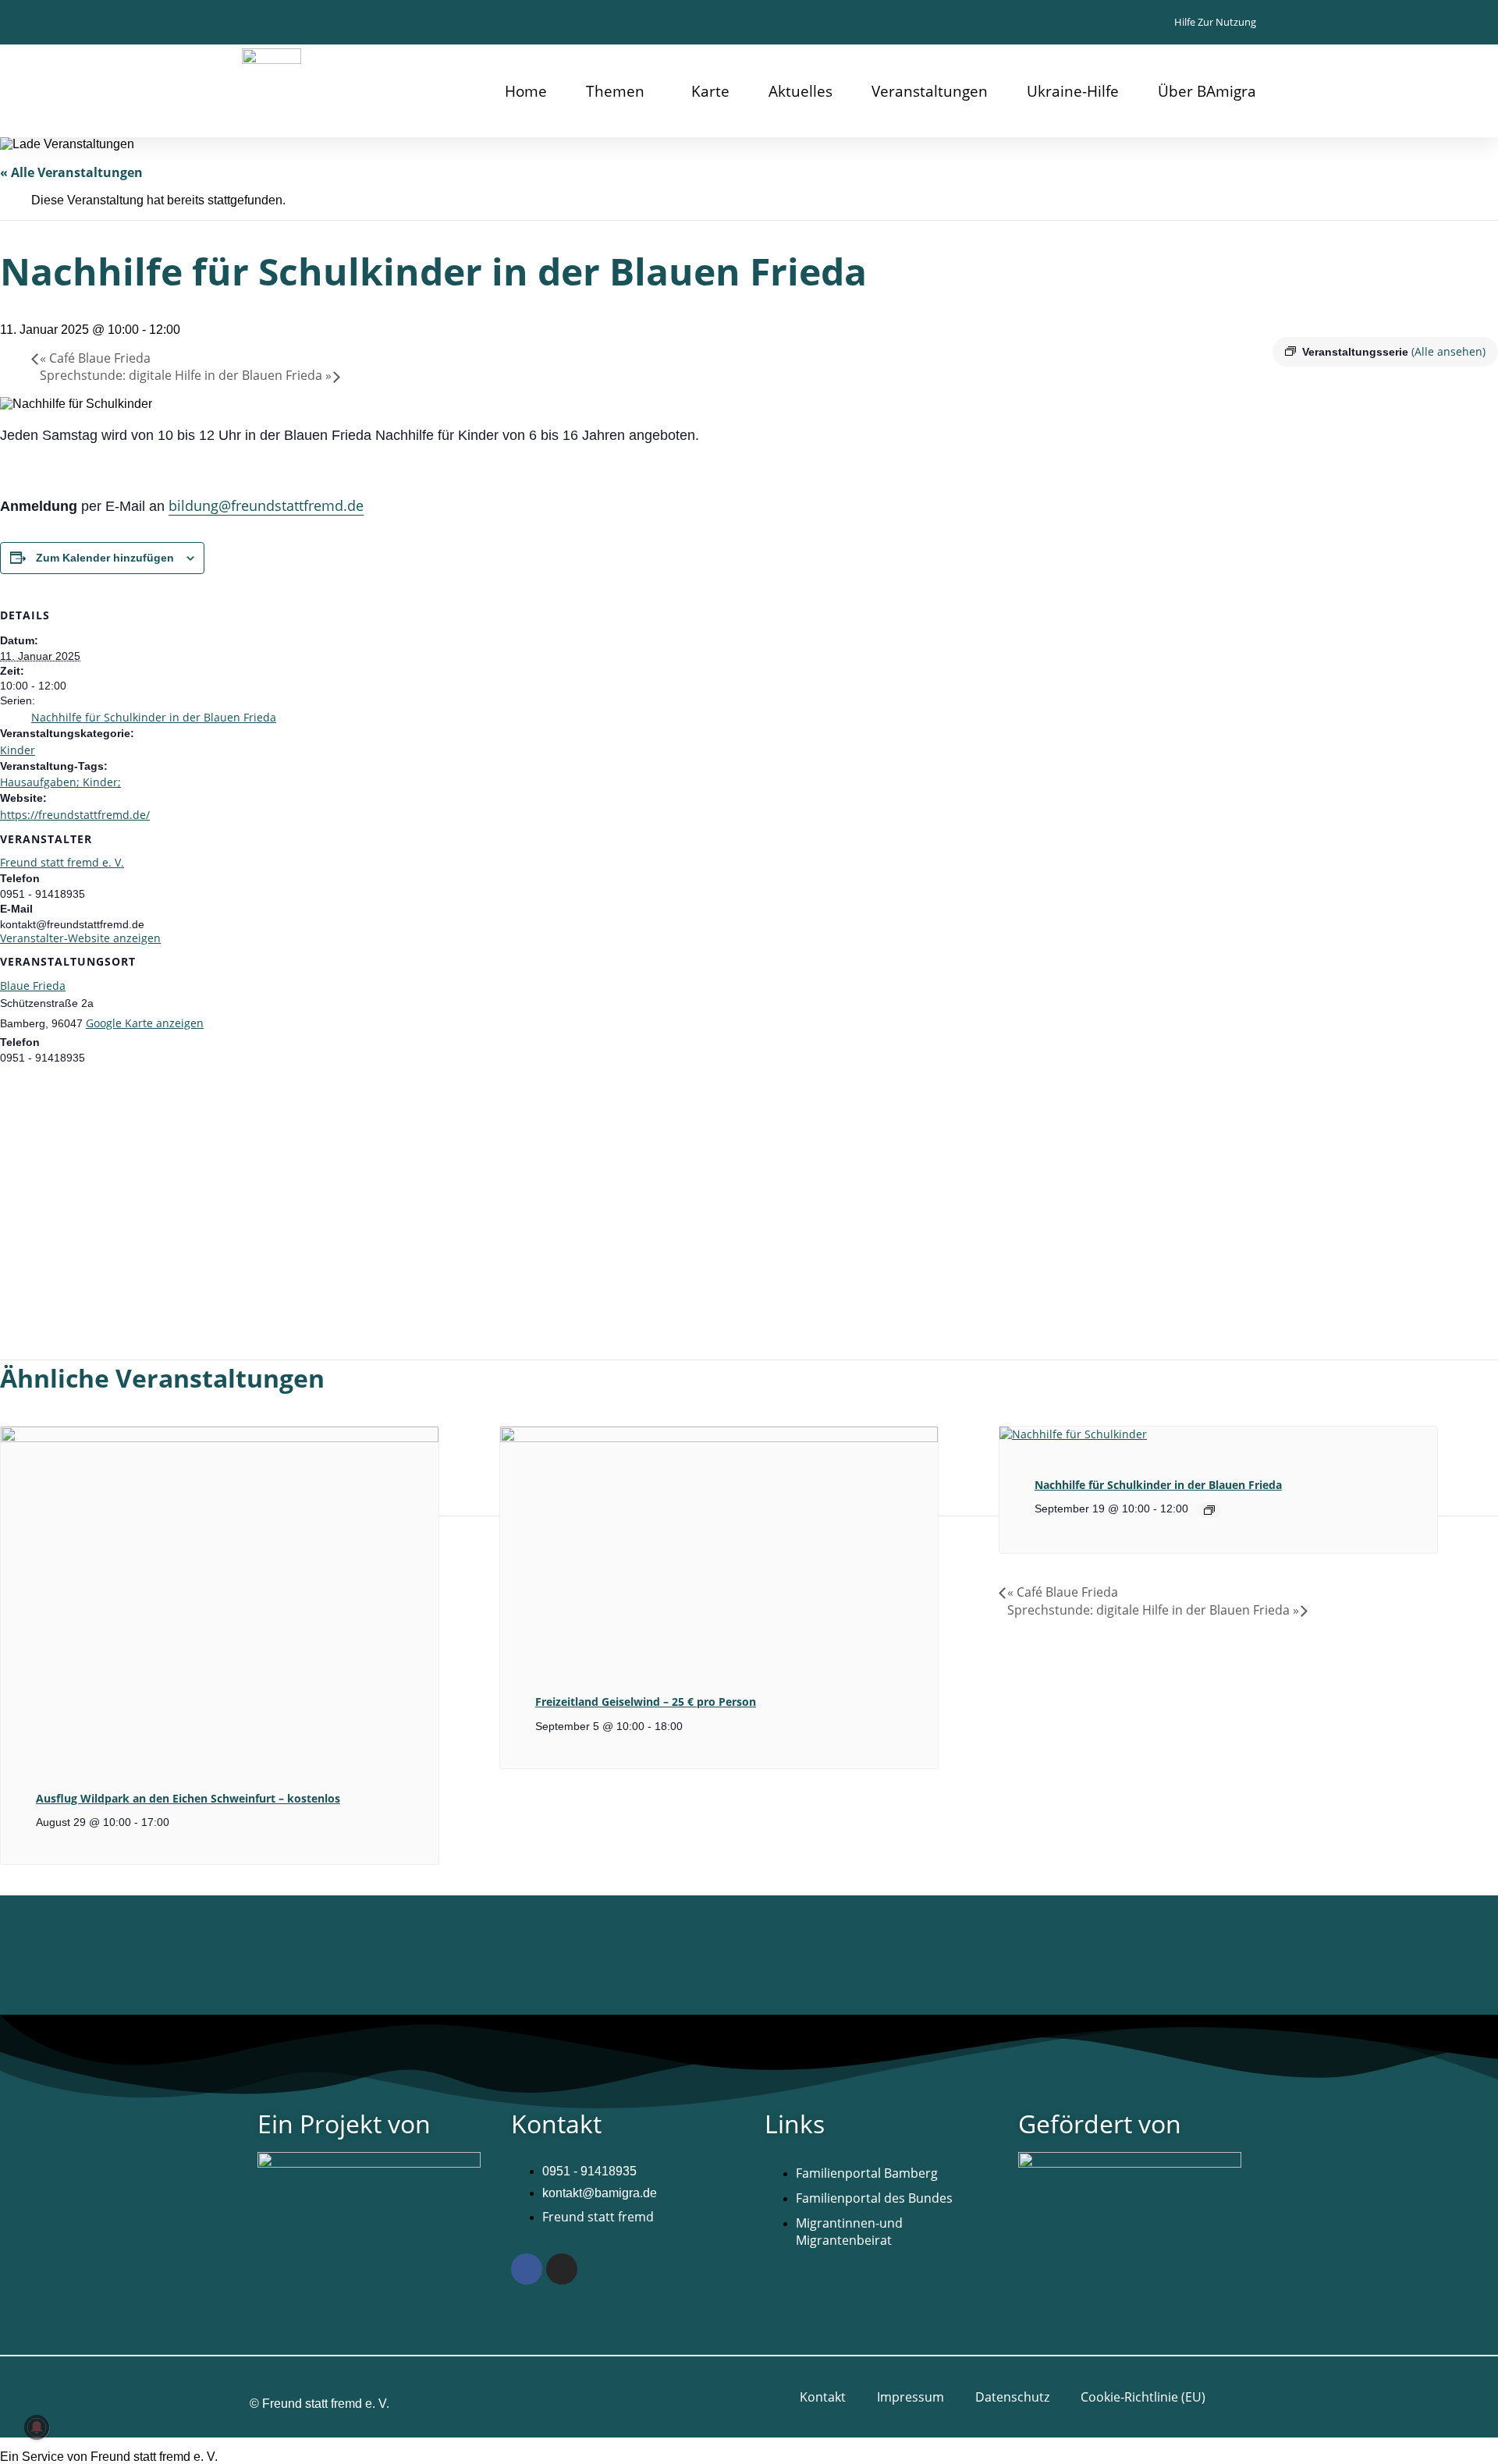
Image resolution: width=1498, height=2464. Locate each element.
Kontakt (823, 2397)
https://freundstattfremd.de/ (75, 815)
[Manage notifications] (37, 2427)
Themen (615, 91)
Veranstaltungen (930, 91)
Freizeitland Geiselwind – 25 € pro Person (646, 1702)
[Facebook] (527, 2269)
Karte (710, 91)
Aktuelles (800, 91)
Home (526, 91)
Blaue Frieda (33, 986)
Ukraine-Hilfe (1073, 91)
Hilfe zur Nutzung (1215, 22)
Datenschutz (1012, 2397)
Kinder (18, 750)
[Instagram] (562, 2269)
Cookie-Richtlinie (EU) (1143, 2397)
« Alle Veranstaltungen (71, 172)
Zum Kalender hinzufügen (105, 558)
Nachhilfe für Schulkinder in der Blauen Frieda (154, 717)
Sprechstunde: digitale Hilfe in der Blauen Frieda (186, 375)
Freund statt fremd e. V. (62, 862)
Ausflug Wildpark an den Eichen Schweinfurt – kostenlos (188, 1798)
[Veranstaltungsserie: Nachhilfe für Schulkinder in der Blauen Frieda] (1209, 1510)
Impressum (911, 2397)
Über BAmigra (1207, 91)
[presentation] (220, 1438)
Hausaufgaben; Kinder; (60, 782)
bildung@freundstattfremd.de (266, 505)
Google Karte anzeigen (145, 1023)
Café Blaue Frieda (95, 358)
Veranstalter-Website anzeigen (80, 938)
